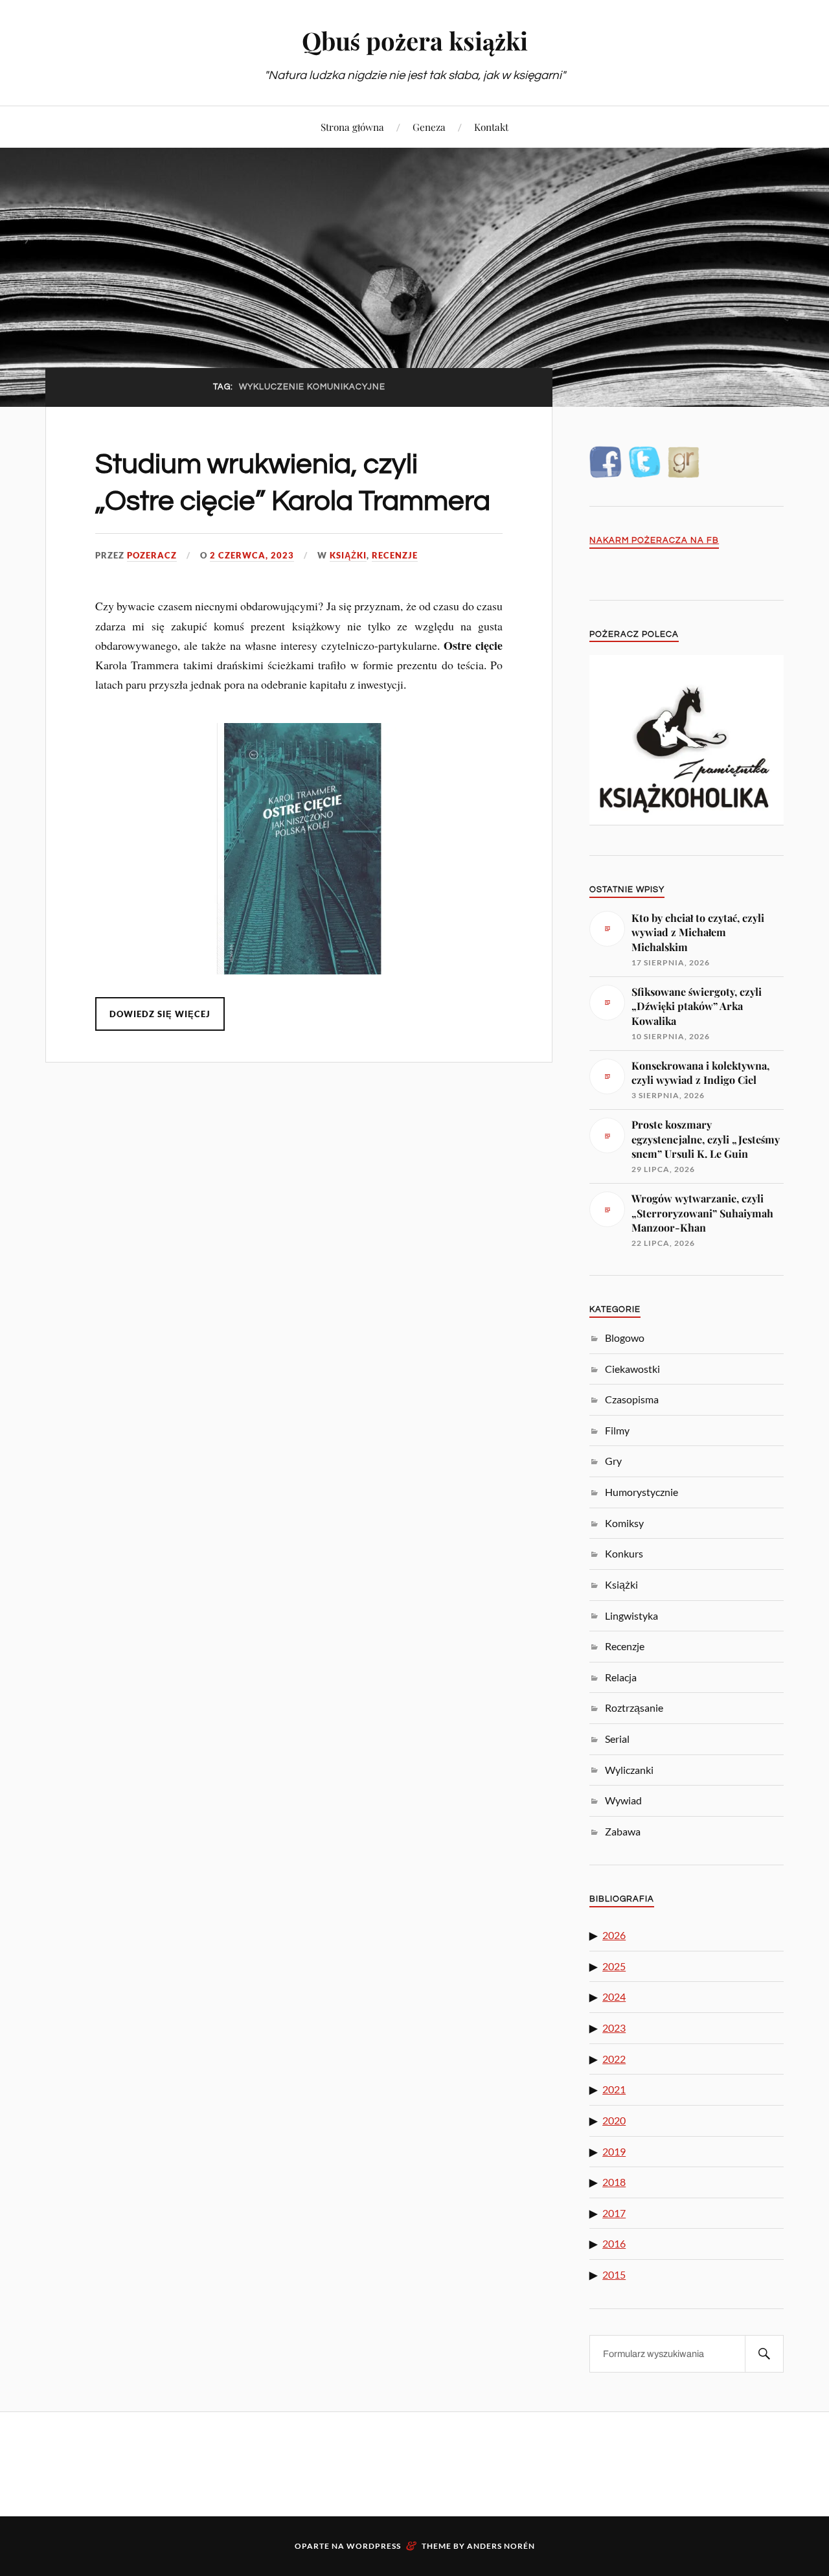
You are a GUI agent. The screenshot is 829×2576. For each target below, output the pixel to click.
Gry (613, 1461)
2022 (614, 2059)
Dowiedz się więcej (160, 1014)
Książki (348, 555)
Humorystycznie (642, 1492)
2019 (614, 2151)
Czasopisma (632, 1399)
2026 (614, 1935)
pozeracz (152, 555)
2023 (614, 2028)
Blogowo (625, 1338)
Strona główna (352, 127)
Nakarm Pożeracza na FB (654, 541)
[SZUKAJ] (764, 2354)
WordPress (374, 2546)
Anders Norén (501, 2546)
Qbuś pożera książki (415, 40)
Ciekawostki (632, 1369)
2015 (614, 2274)
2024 (614, 1996)
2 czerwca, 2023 (252, 555)
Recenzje (395, 555)
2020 (614, 2120)
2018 (614, 2182)
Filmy (617, 1430)
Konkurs (624, 1553)
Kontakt (491, 127)
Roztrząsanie (634, 1708)
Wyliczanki (629, 1770)
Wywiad (623, 1800)
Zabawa (623, 1831)
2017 (614, 2213)
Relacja (621, 1677)
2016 (614, 2243)
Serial (617, 1739)
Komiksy (624, 1523)
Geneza (429, 127)
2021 (614, 2089)
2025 (614, 1966)
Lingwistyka (631, 1616)
